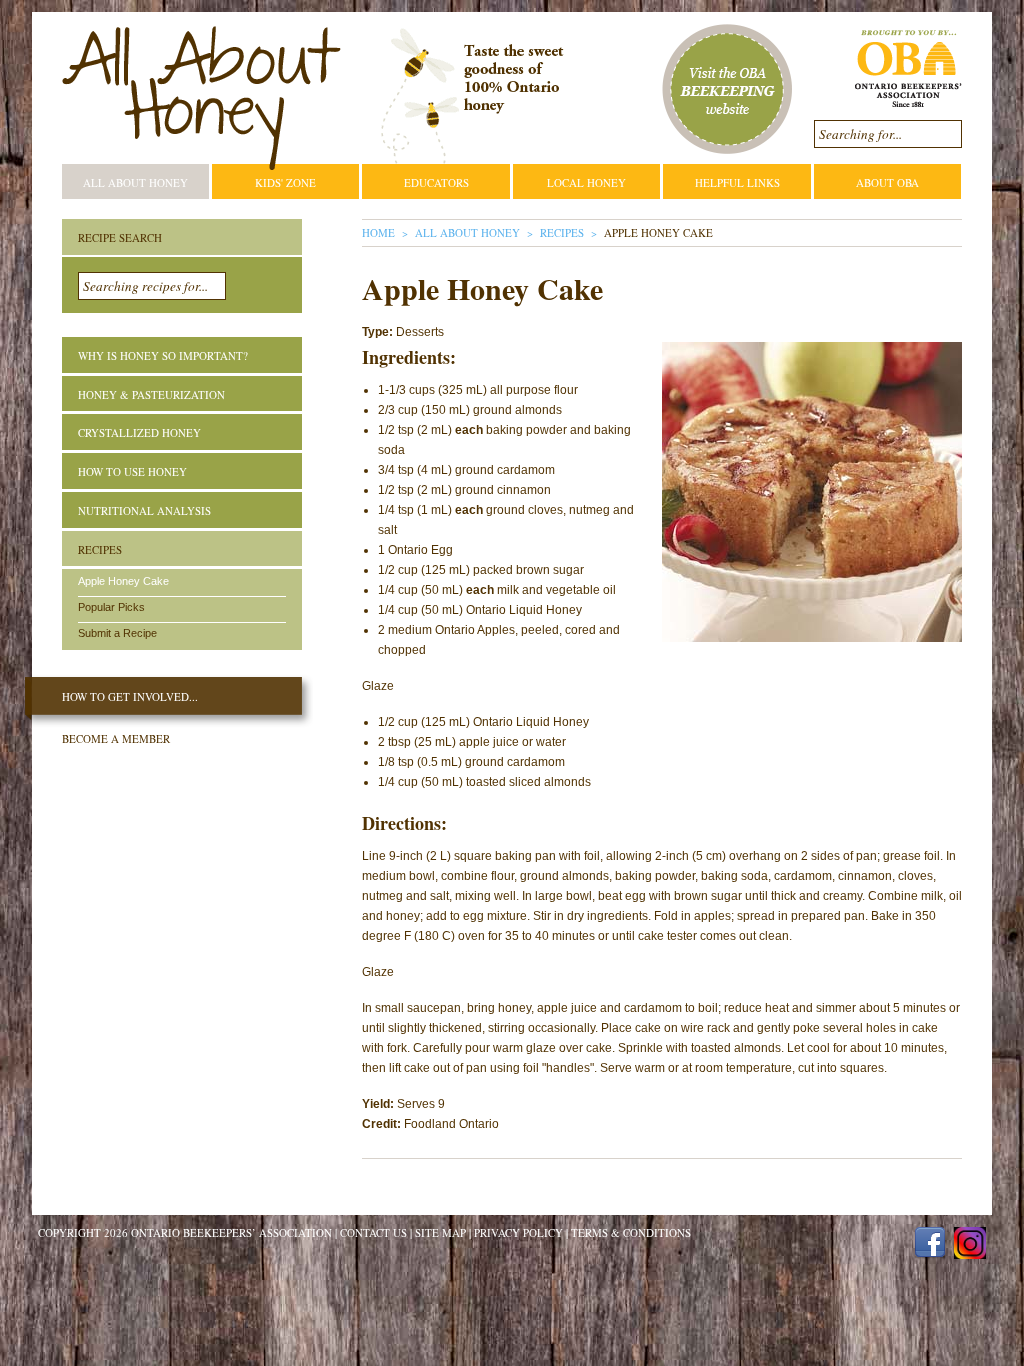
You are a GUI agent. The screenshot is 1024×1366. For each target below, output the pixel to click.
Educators (436, 182)
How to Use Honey (132, 471)
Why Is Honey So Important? (163, 355)
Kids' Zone (285, 182)
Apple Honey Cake (123, 581)
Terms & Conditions (631, 1232)
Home (378, 232)
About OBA (887, 182)
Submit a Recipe (117, 633)
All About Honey (135, 182)
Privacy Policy (518, 1232)
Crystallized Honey (139, 432)
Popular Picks (111, 607)
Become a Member (116, 738)
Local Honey (586, 182)
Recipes (562, 232)
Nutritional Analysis (144, 510)
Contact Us (373, 1232)
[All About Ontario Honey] (201, 98)
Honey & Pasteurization (151, 394)
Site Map (440, 1232)
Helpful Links (737, 182)
